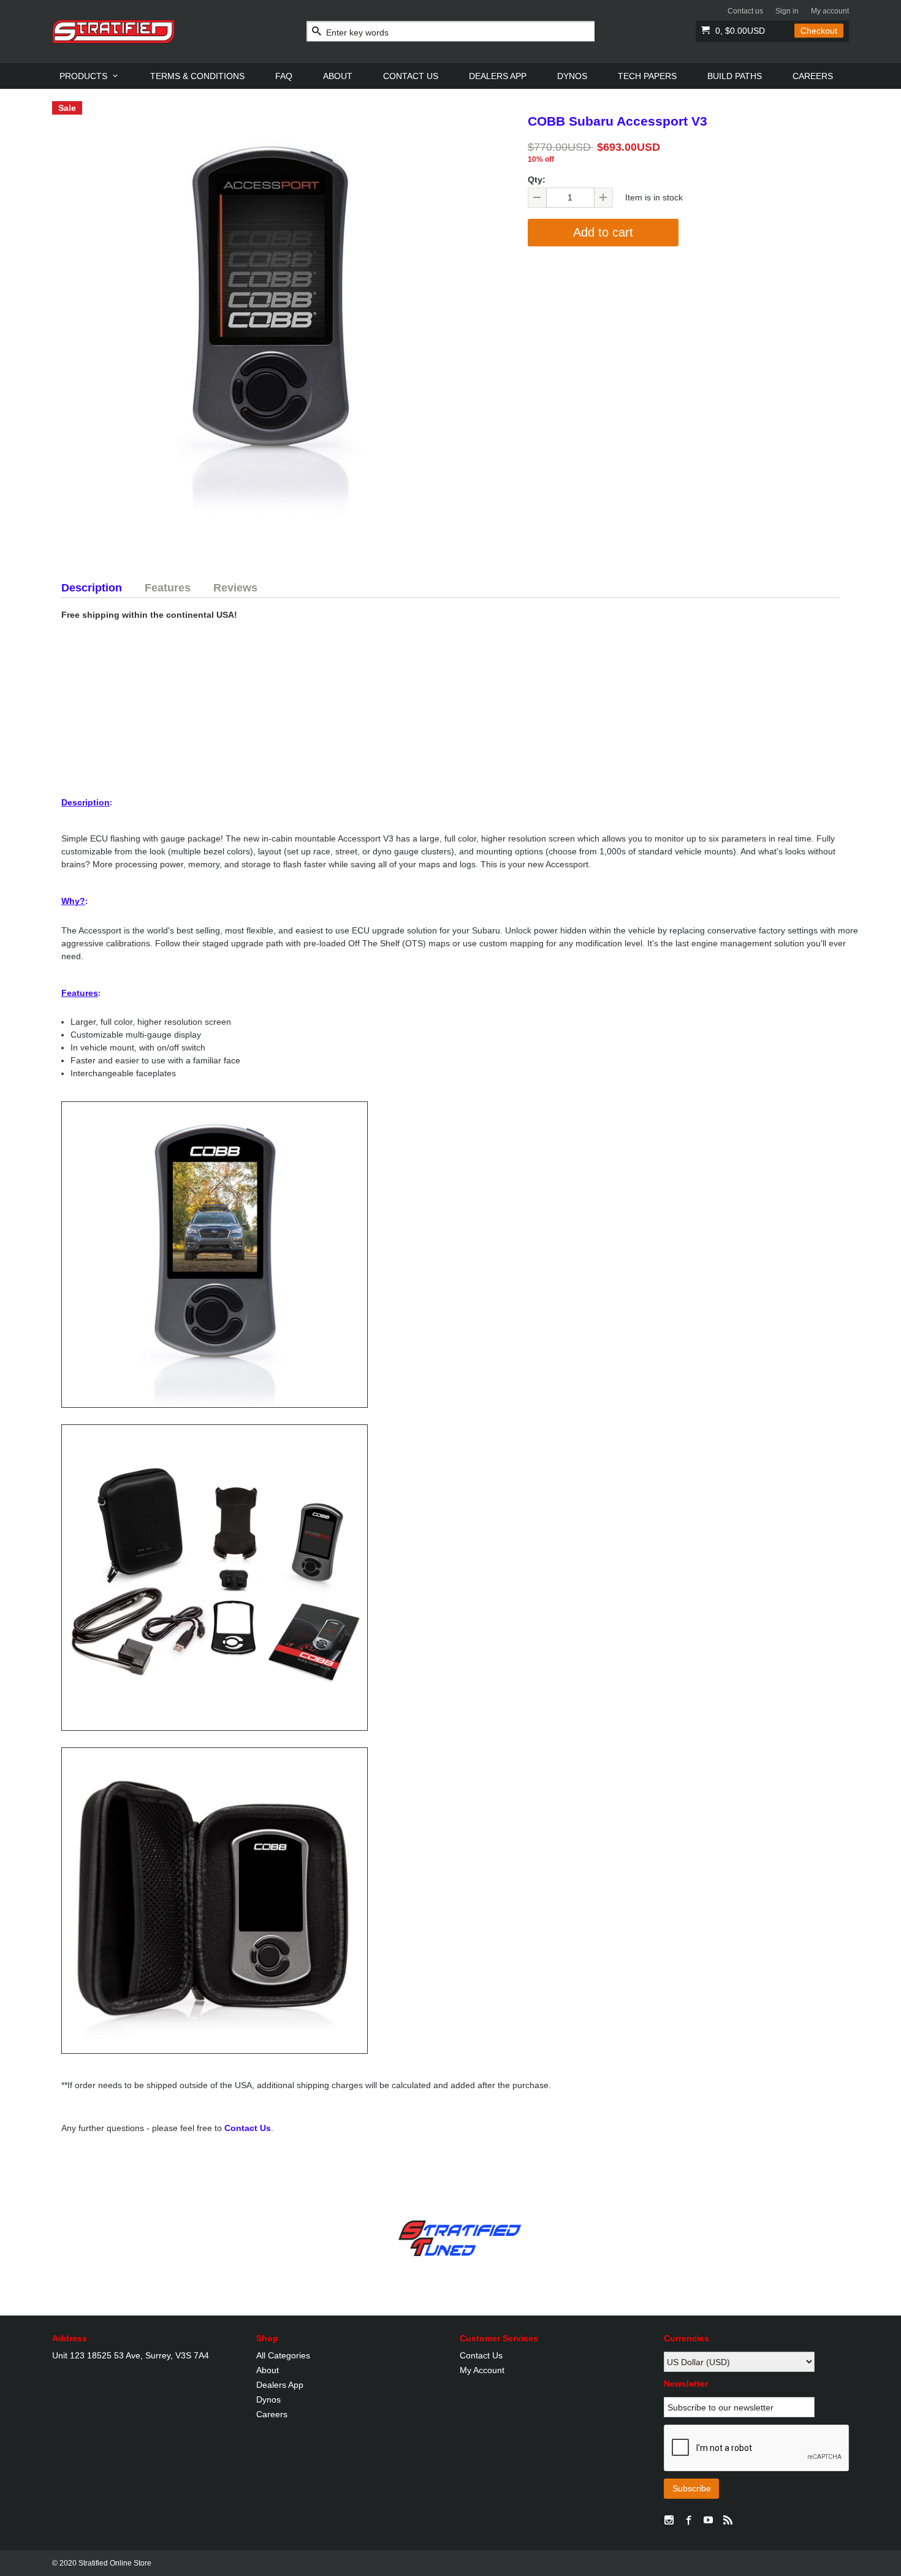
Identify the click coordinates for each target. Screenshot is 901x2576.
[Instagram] (669, 2521)
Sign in (787, 11)
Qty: (537, 180)
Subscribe (692, 2488)
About (268, 2370)
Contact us (745, 11)
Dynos (268, 2399)
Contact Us (248, 2128)
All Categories (283, 2355)
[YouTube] (709, 2521)
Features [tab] (168, 588)
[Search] (317, 32)
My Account (482, 2370)
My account (830, 11)
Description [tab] (92, 588)
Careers (272, 2414)
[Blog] (728, 2521)
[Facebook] (689, 2521)
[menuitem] (89, 76)
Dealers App (280, 2385)
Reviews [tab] (235, 588)
